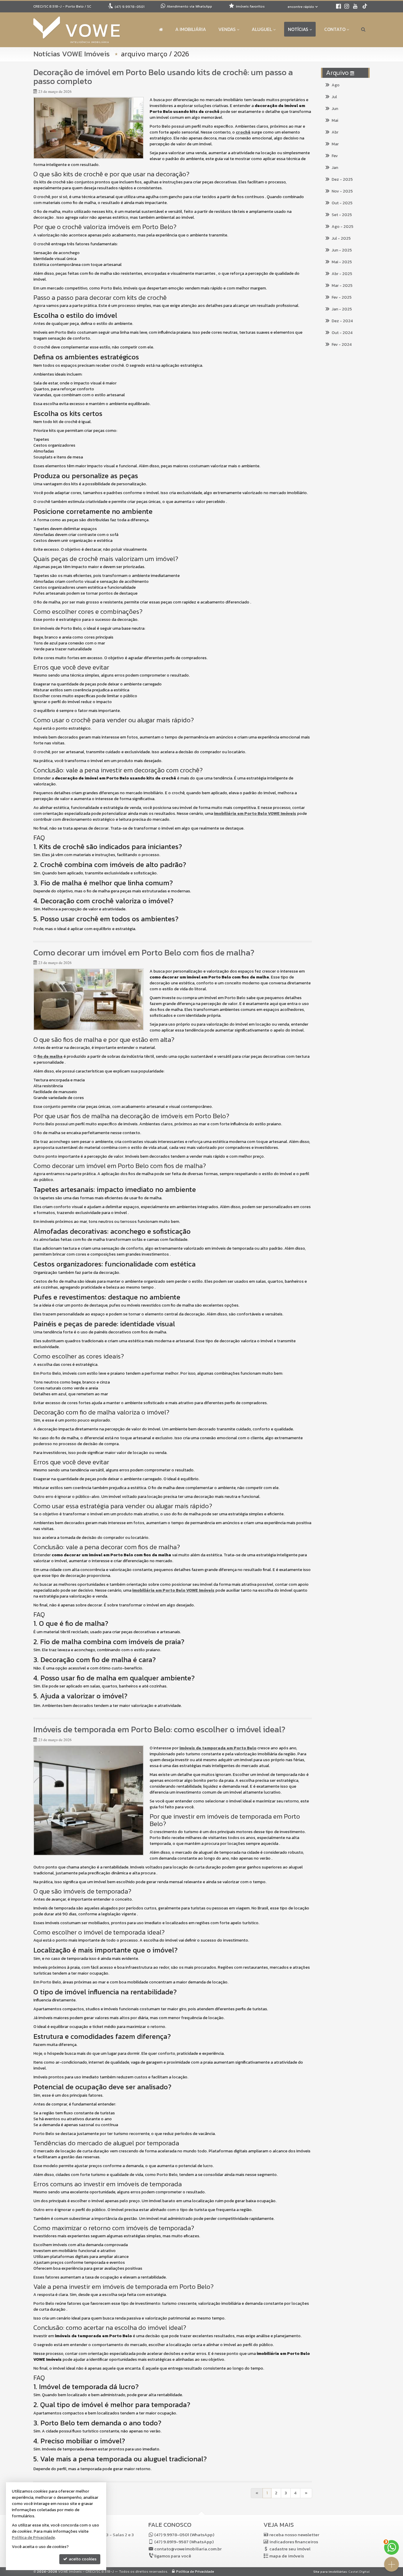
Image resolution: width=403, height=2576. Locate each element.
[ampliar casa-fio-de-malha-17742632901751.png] (89, 999)
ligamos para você (173, 2556)
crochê (243, 132)
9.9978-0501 (130, 7)
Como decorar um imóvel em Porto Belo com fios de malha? (144, 953)
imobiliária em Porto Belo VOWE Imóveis (255, 814)
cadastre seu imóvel (290, 2549)
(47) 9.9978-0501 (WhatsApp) (184, 2535)
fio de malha (50, 1056)
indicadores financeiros (294, 2542)
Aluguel (262, 29)
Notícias (298, 29)
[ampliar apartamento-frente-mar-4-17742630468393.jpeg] (89, 1800)
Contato (335, 29)
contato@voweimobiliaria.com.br (188, 2549)
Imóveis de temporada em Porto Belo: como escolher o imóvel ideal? (159, 1729)
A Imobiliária (191, 29)
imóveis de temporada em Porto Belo (218, 1748)
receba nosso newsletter (294, 2535)
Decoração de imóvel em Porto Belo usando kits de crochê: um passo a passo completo (163, 77)
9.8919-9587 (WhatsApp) (184, 2542)
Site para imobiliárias (330, 2572)
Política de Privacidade (195, 2572)
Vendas (227, 29)
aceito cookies (82, 2559)
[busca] (363, 29)
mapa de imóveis (287, 2556)
